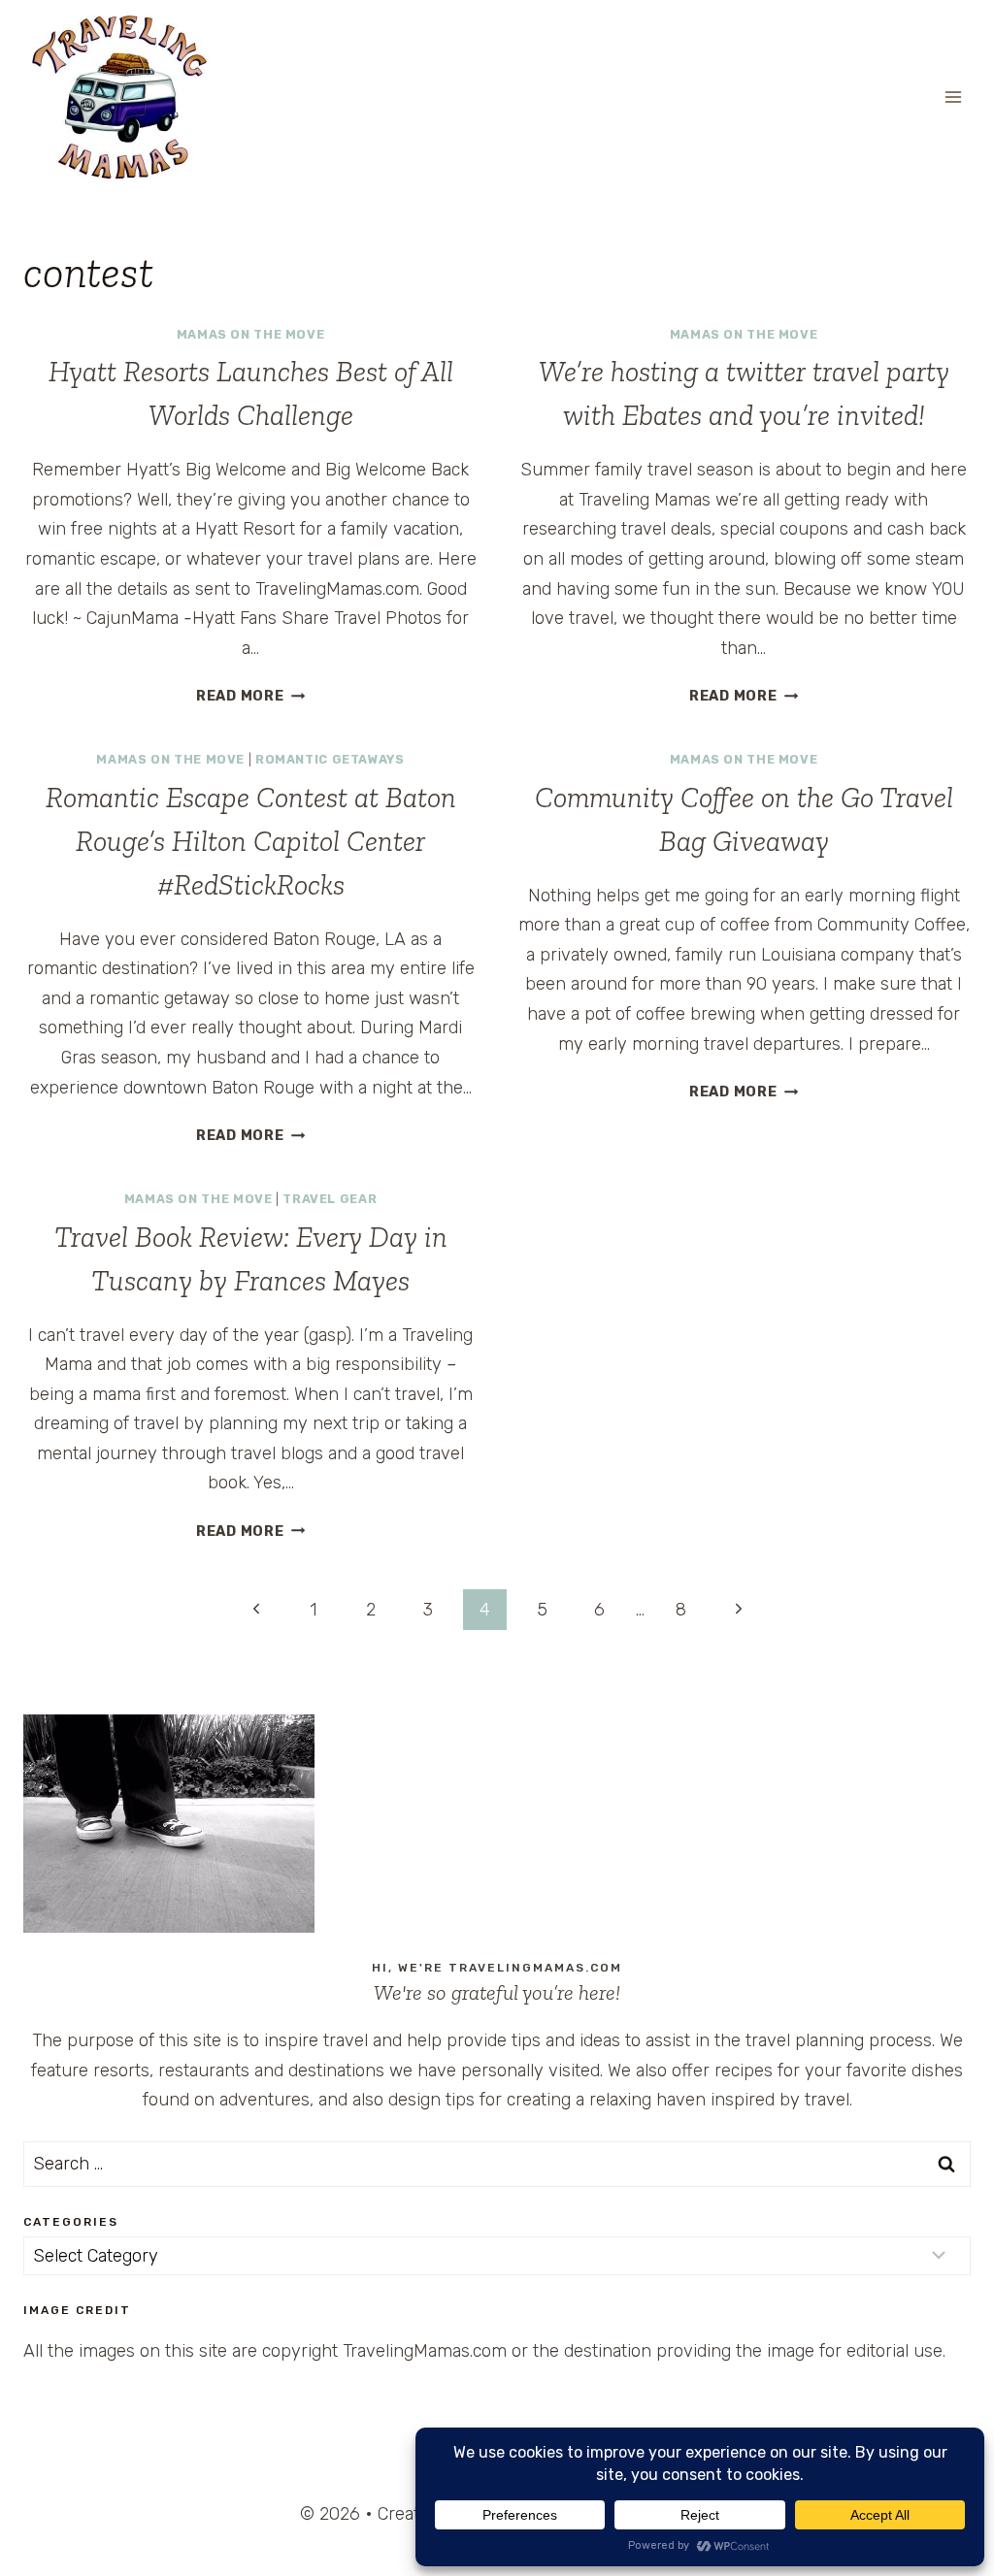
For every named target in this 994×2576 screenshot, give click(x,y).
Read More (250, 696)
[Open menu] (953, 97)
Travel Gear (330, 1199)
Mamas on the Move (251, 334)
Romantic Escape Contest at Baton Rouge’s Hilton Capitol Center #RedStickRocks (251, 841)
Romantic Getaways (330, 759)
